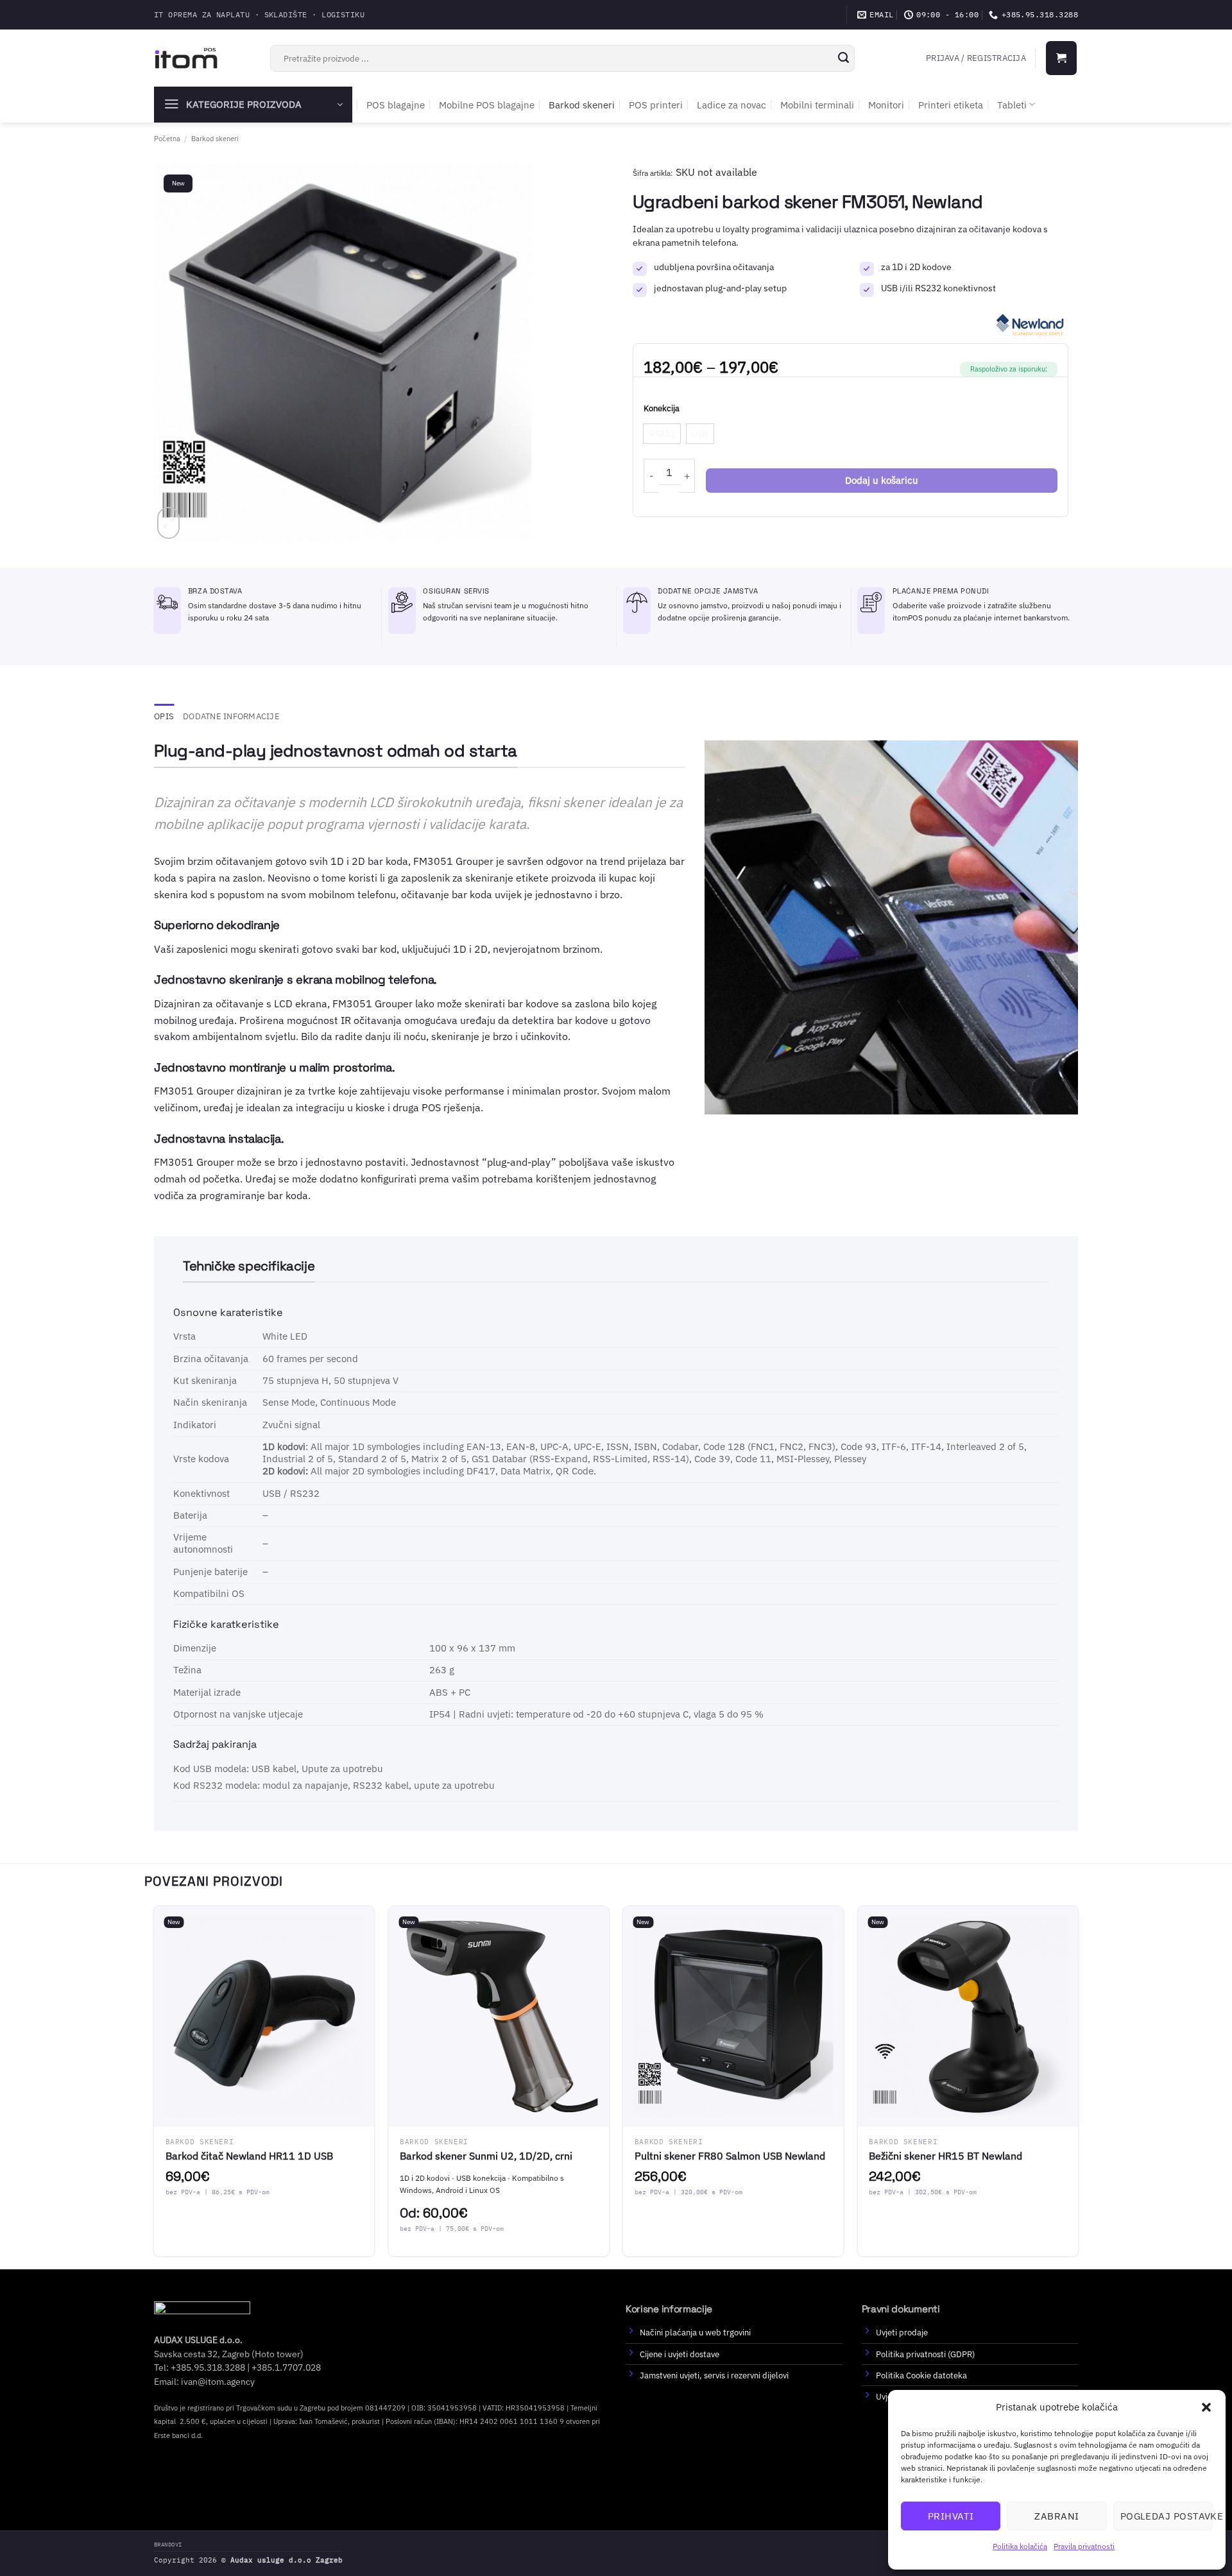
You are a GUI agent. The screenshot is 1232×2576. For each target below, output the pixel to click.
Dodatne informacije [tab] (231, 716)
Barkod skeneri (582, 105)
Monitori (886, 105)
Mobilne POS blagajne (487, 105)
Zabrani (1057, 2516)
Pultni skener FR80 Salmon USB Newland (730, 2156)
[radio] (662, 434)
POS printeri (656, 105)
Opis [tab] (164, 716)
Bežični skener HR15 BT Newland (945, 2156)
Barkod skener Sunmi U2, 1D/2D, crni (486, 2156)
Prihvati (951, 2516)
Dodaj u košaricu (882, 480)
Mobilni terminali (817, 105)
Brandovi (168, 2544)
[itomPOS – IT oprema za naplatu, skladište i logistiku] (186, 58)
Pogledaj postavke (1167, 2516)
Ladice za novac (732, 105)
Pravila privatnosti (1084, 2546)
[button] (1206, 2407)
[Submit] (843, 58)
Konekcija (662, 409)
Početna (167, 138)
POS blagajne (396, 105)
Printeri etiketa (951, 105)
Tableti (1012, 105)
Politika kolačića (1020, 2546)
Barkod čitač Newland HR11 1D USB (249, 2156)
